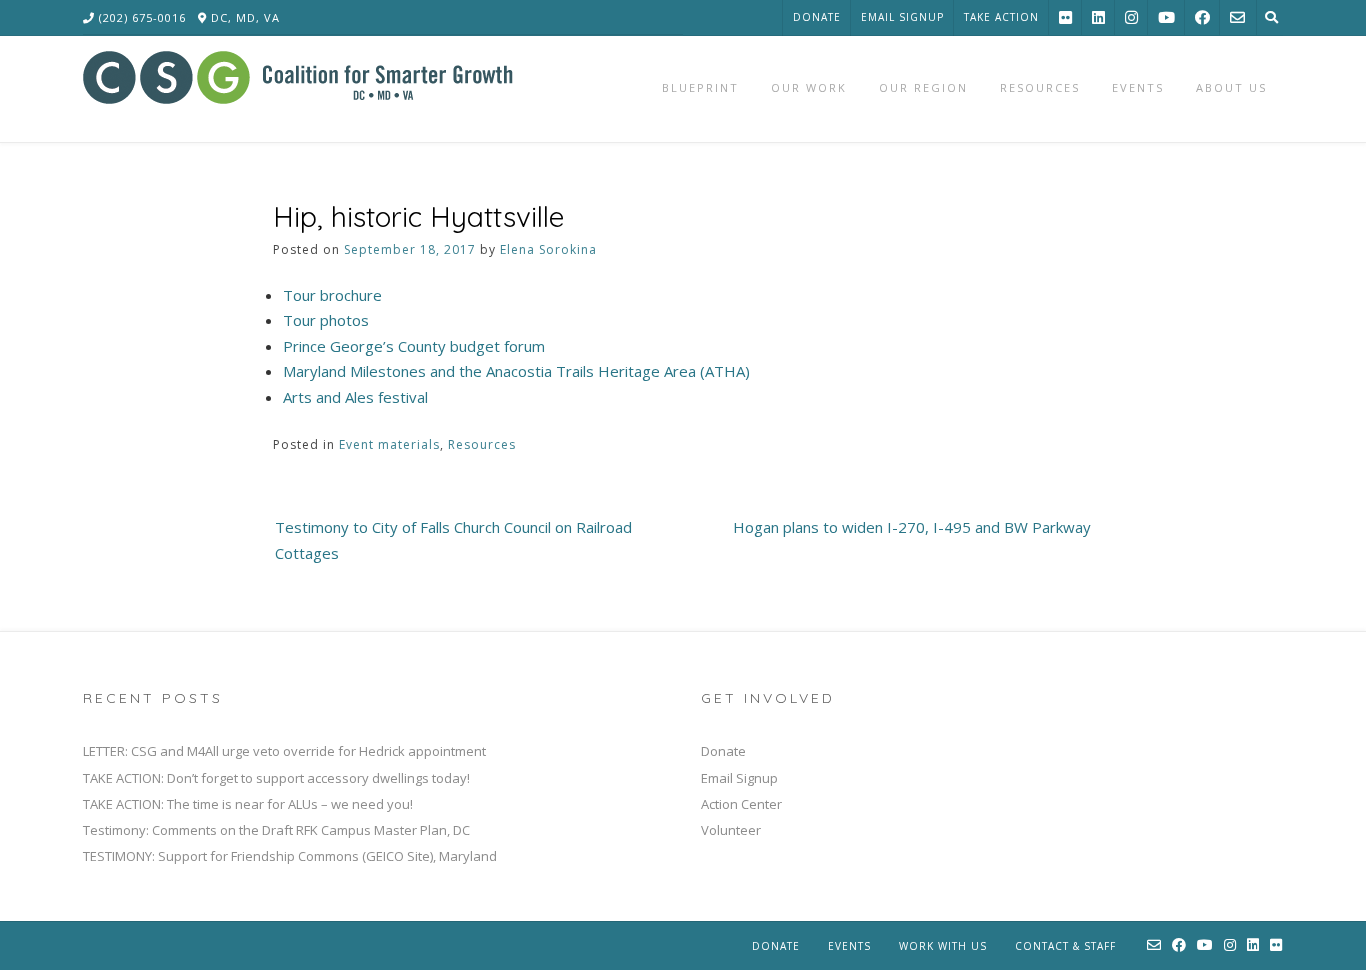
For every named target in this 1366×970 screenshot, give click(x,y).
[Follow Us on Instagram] (1131, 17)
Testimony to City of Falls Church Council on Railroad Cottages (453, 540)
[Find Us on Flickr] (1065, 17)
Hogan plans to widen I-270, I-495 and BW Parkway (912, 527)
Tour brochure (332, 295)
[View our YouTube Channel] (1166, 17)
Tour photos (326, 320)
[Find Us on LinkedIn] (1098, 17)
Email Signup (902, 17)
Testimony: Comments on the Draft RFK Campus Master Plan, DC (276, 830)
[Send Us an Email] (1237, 17)
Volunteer (731, 830)
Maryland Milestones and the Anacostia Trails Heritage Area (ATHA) (516, 371)
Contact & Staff (1065, 946)
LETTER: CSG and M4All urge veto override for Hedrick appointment (284, 751)
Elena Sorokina (548, 249)
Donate (817, 17)
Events (849, 946)
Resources (482, 444)
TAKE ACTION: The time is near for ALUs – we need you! (248, 804)
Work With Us (943, 946)
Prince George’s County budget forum (414, 346)
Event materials (389, 444)
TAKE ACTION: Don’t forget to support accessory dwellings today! (276, 778)
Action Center (741, 804)
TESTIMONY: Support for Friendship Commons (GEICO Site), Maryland (290, 856)
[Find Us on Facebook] (1202, 17)
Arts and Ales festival (355, 397)
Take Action (1001, 17)
